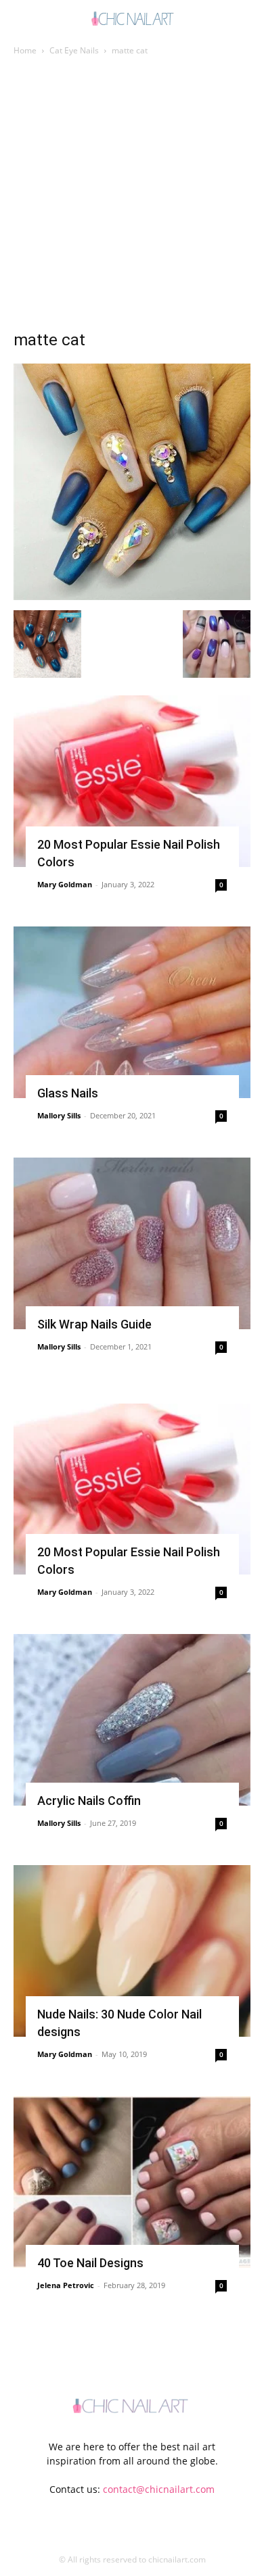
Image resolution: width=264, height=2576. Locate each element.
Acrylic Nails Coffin (89, 1801)
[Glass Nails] (132, 1012)
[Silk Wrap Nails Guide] (132, 1243)
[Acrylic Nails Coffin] (132, 1720)
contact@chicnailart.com (159, 2489)
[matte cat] (132, 596)
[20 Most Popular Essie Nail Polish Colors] (132, 781)
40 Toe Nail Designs (90, 2263)
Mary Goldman (65, 884)
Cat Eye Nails (74, 50)
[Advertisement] (132, 197)
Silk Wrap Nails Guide (94, 1324)
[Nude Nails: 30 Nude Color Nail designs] (132, 1951)
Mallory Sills (59, 1115)
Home (25, 50)
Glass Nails (68, 1093)
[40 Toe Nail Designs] (132, 2182)
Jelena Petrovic (66, 2285)
